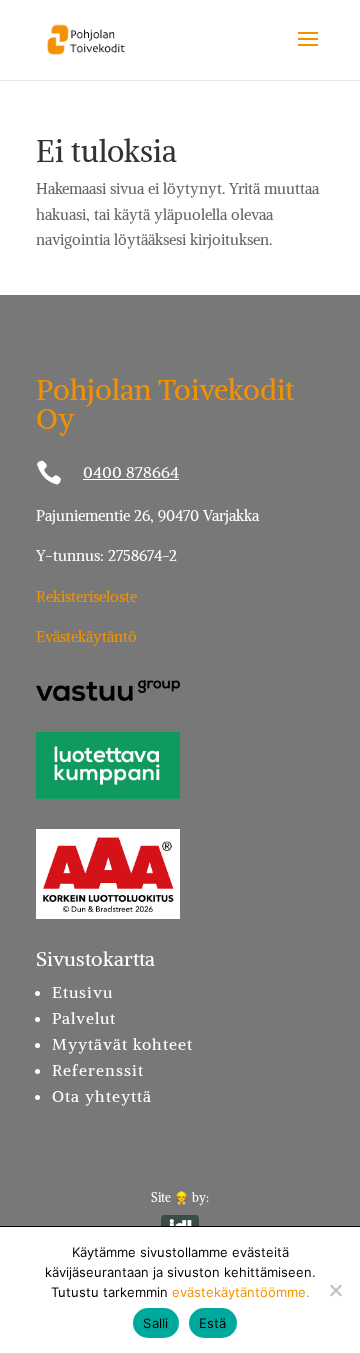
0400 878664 (131, 472)
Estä (213, 1323)
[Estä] (335, 1290)
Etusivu (82, 992)
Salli (155, 1323)
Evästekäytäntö (86, 636)
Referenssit (98, 1070)
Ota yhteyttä (102, 1096)
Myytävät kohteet (122, 1044)
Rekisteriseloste (86, 596)
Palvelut (84, 1018)
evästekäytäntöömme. (241, 1292)
